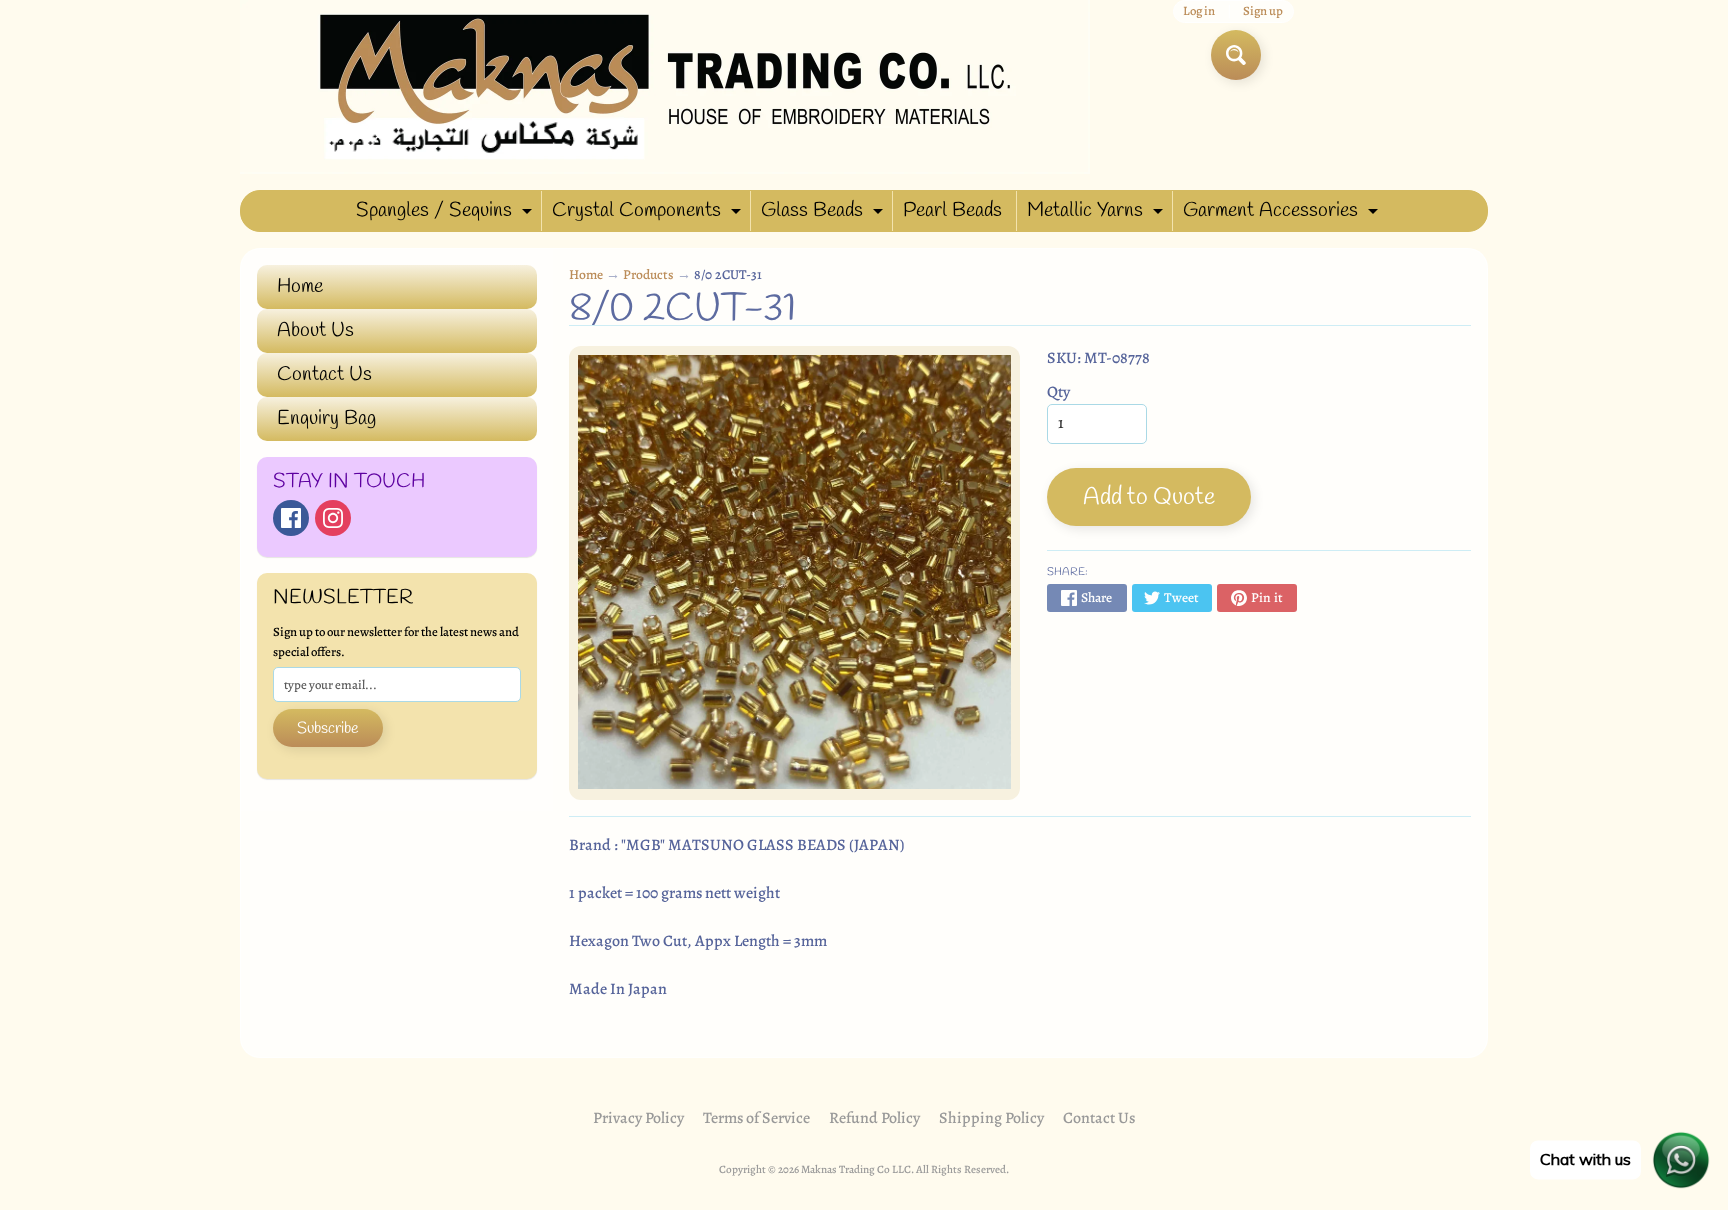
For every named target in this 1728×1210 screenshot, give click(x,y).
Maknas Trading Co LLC (856, 1169)
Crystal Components (649, 214)
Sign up (1263, 11)
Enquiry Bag (326, 418)
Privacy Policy (638, 1118)
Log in (1199, 11)
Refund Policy (874, 1118)
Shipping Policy (991, 1118)
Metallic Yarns (1097, 214)
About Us (315, 330)
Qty (1058, 392)
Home (300, 286)
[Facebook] (291, 518)
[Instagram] (333, 518)
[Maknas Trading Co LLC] (665, 87)
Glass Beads (824, 214)
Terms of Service (756, 1118)
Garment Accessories (1283, 214)
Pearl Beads (952, 210)
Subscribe (328, 728)
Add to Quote (1149, 498)
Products (648, 274)
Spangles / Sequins (446, 214)
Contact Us (324, 374)
